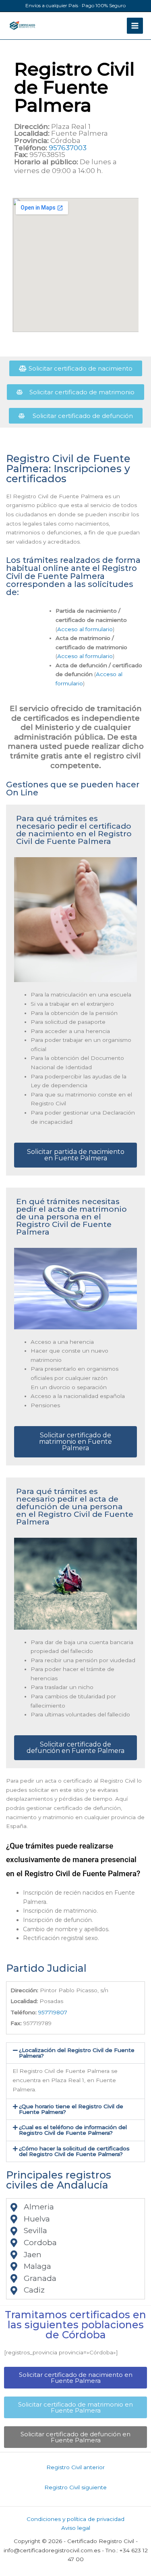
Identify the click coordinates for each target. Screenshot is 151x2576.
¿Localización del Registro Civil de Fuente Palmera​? (77, 2053)
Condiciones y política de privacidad (75, 2519)
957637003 (68, 148)
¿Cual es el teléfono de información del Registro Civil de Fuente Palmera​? (73, 2130)
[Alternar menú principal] (135, 26)
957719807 (53, 2012)
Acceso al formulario (85, 629)
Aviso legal (76, 2528)
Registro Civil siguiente (75, 2487)
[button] (75, 2053)
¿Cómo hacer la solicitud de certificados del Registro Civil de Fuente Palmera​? (74, 2151)
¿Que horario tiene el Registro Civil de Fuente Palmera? (71, 2109)
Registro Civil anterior (75, 2467)
